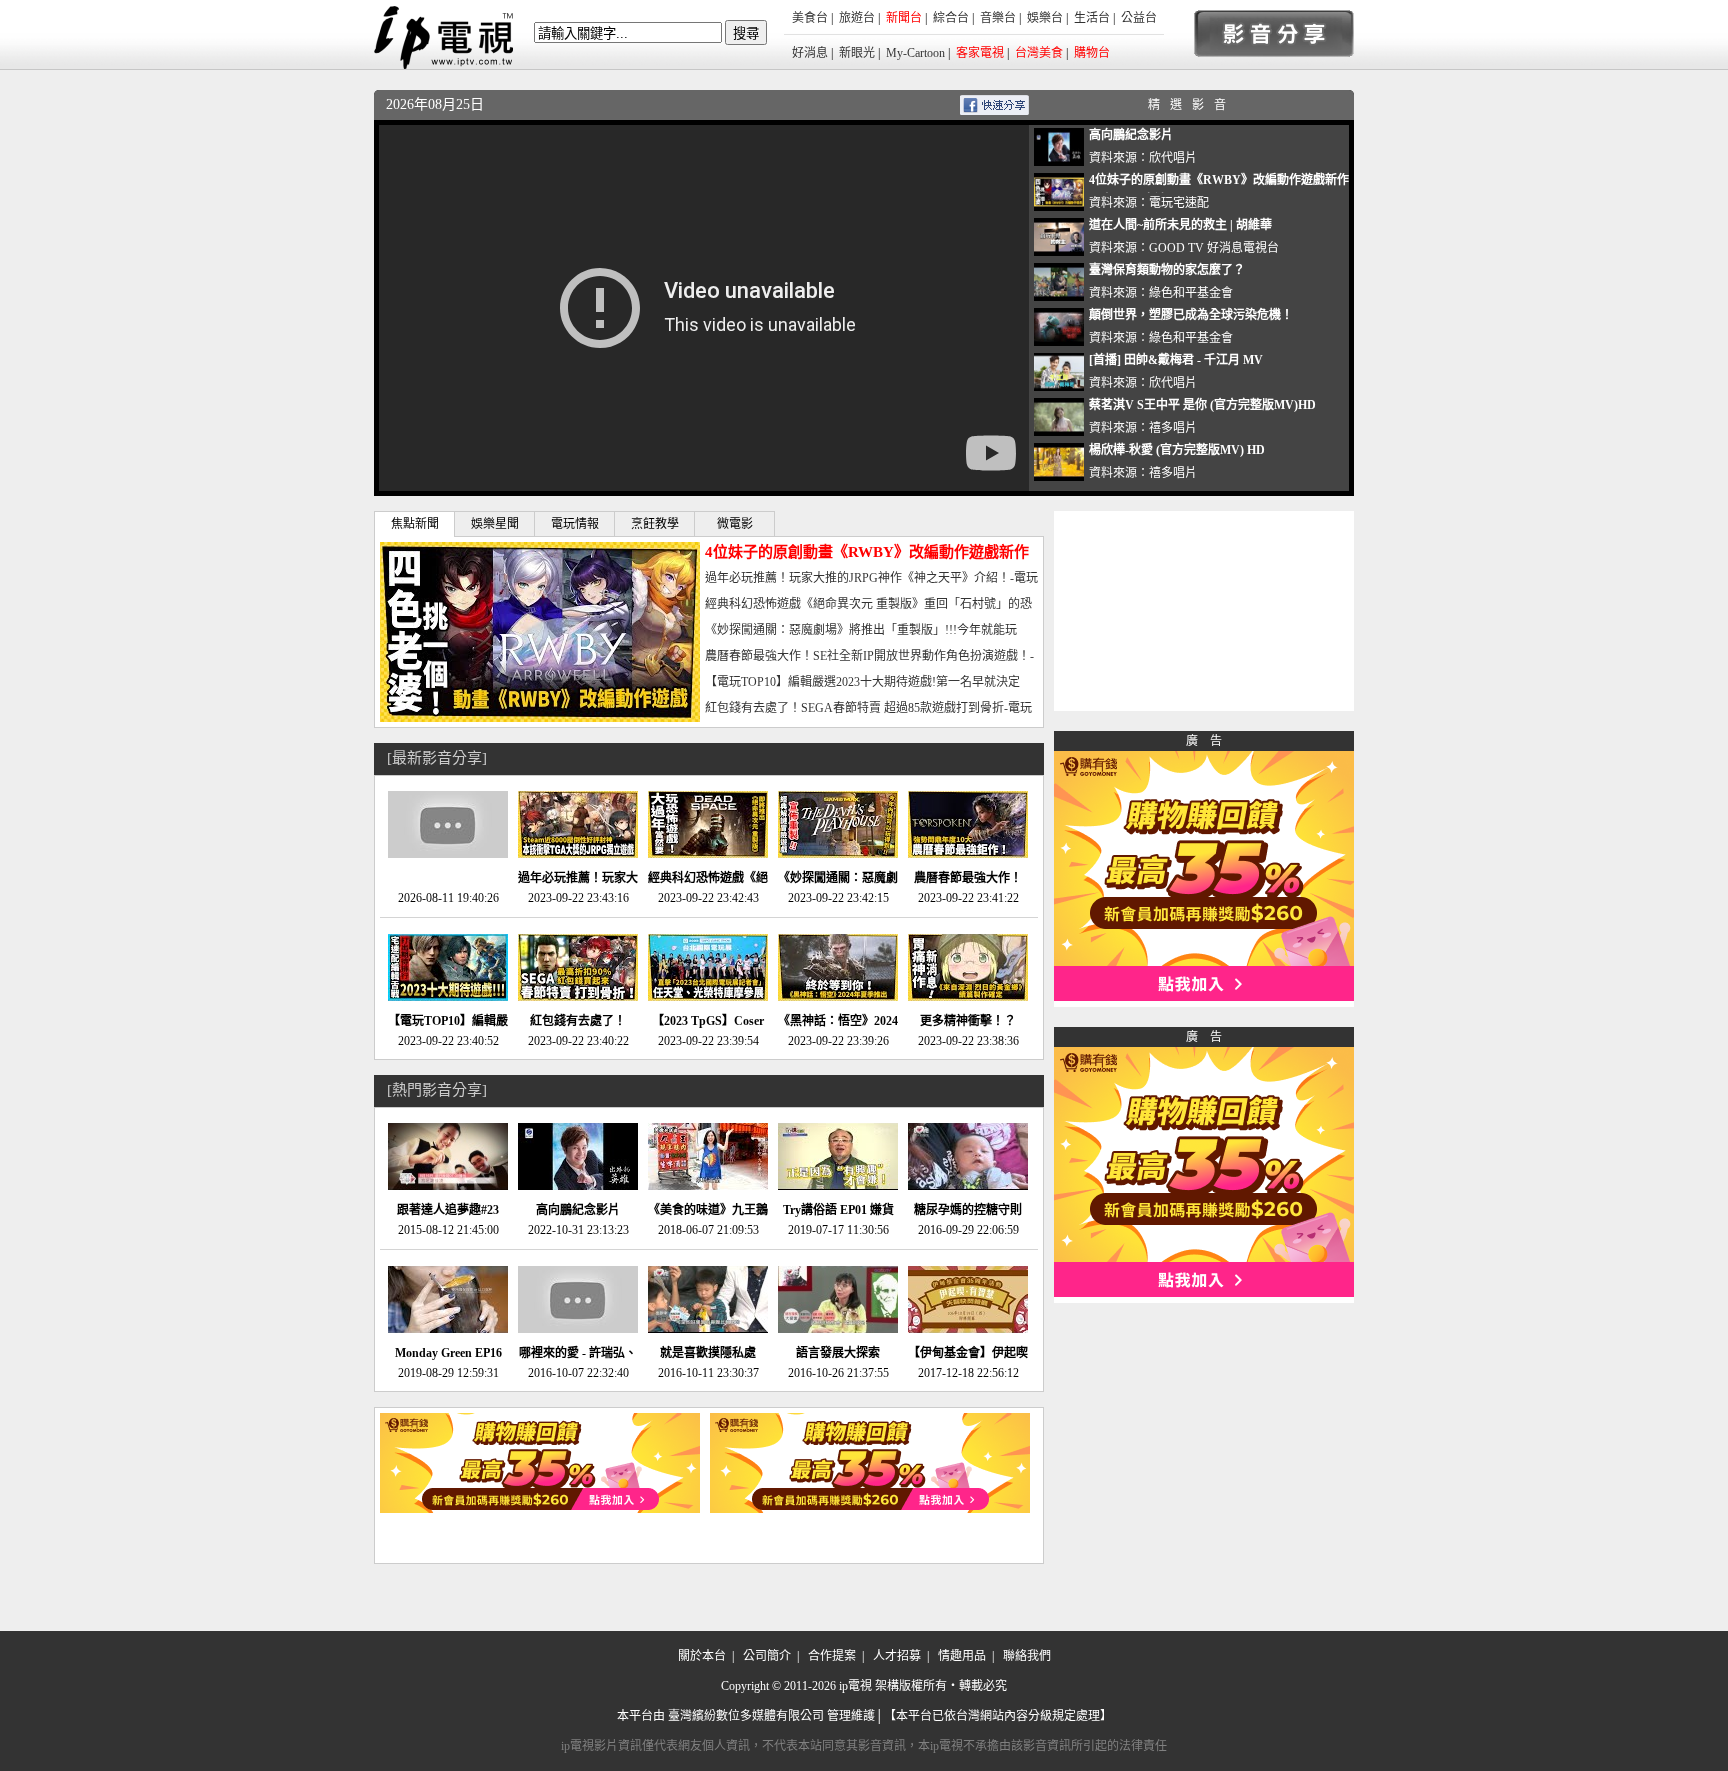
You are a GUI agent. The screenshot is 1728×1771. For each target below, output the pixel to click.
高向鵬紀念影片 (1131, 135)
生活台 (1092, 18)
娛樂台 (1045, 18)
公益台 (1139, 18)
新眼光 (857, 53)
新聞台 (904, 18)
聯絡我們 (1027, 1656)
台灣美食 (1039, 53)
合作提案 (832, 1656)
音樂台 (998, 18)
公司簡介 (767, 1656)
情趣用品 (962, 1656)
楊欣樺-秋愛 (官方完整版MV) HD (1177, 450)
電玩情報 (575, 524)
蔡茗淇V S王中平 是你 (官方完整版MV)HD (1202, 405)
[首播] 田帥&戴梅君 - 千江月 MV (1176, 360)
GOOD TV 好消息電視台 (1214, 248)
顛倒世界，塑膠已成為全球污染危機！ (1191, 315)
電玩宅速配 (1179, 203)
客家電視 (980, 53)
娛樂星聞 (495, 524)
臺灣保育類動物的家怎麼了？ (1167, 270)
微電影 (735, 524)
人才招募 (897, 1656)
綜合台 (951, 18)
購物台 (1092, 53)
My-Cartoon (915, 53)
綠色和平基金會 (1191, 293)
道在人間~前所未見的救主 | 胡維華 (1180, 225)
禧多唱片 (1173, 428)
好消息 (810, 53)
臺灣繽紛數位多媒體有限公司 (746, 1716)
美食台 (810, 18)
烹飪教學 (655, 524)
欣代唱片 (1173, 158)
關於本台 (702, 1656)
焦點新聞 (415, 524)
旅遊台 (857, 18)
